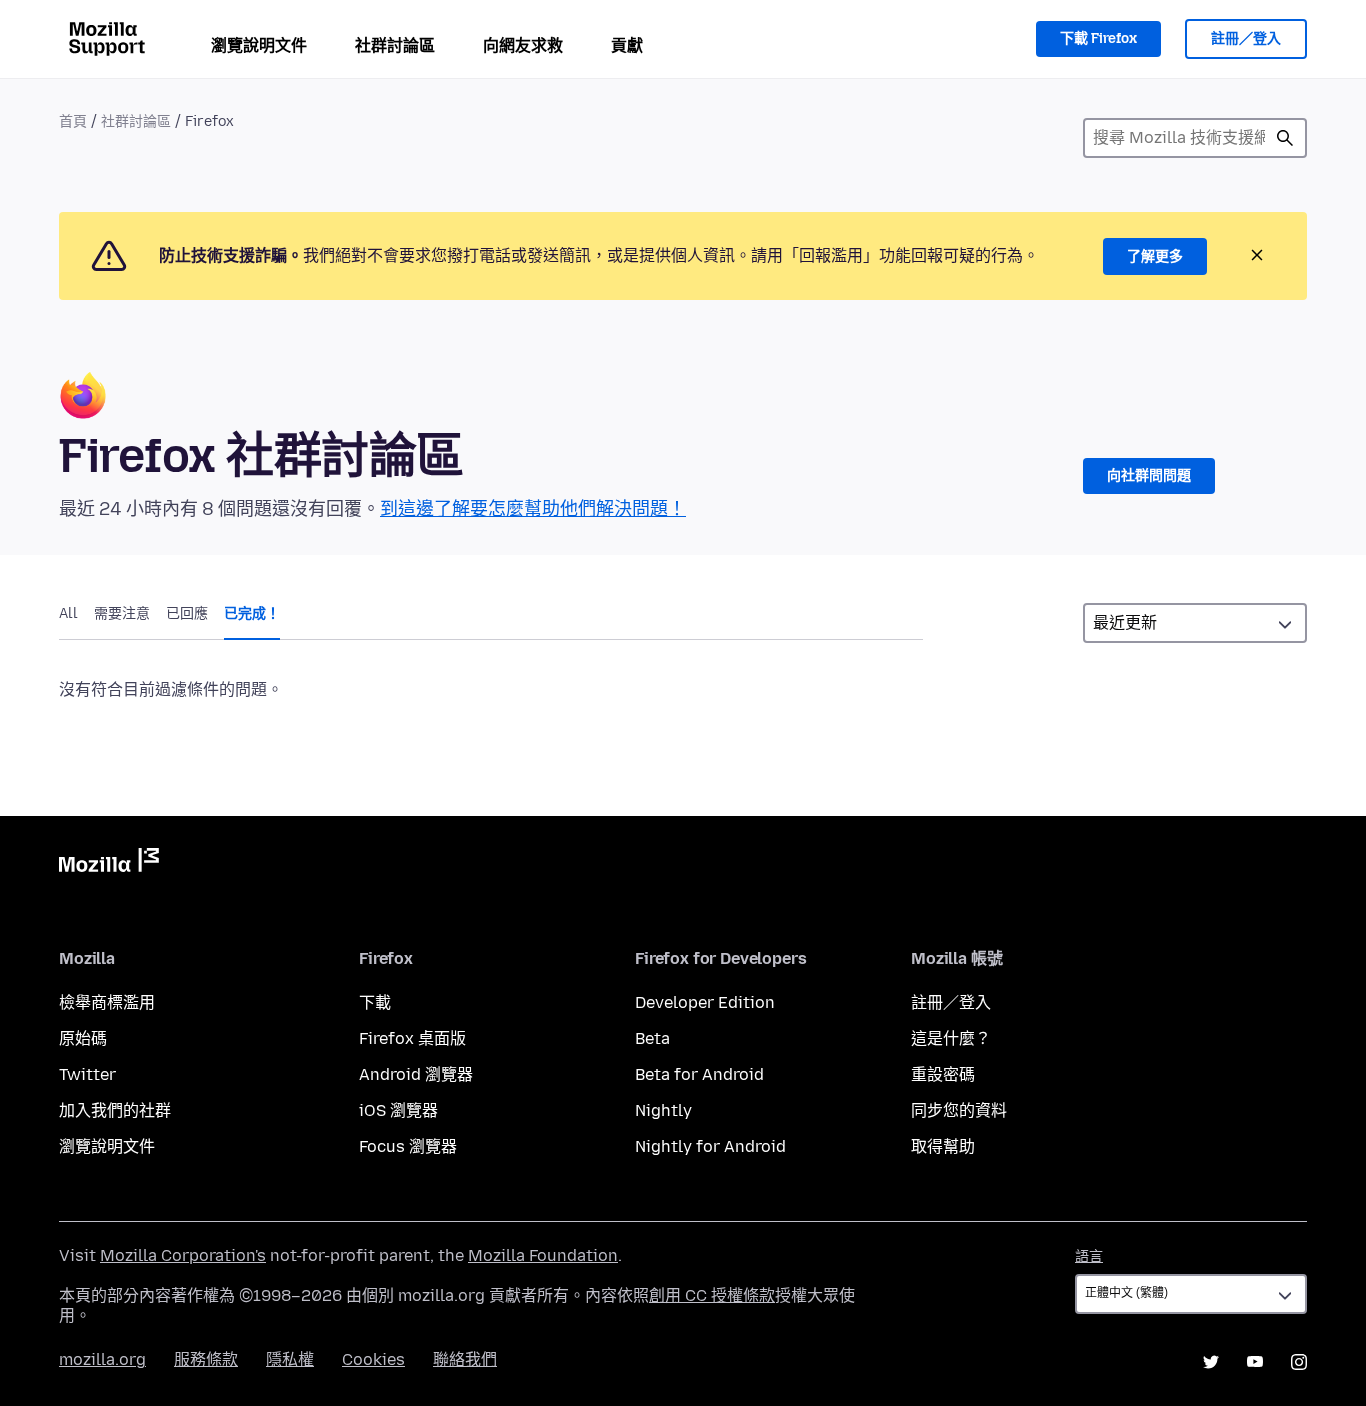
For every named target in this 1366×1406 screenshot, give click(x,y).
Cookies (373, 1359)
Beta (652, 1038)
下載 (375, 1002)
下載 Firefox (1098, 38)
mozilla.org (102, 1359)
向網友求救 (523, 45)
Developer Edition (705, 1002)
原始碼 (83, 1038)
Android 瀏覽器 (416, 1074)
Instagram (1299, 1362)
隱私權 (290, 1359)
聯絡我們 (465, 1359)
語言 (1089, 1256)
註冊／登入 (1246, 38)
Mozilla (109, 864)
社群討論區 (395, 45)
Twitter (87, 1074)
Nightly (663, 1110)
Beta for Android (699, 1074)
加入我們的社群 (115, 1110)
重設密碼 (943, 1074)
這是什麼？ (951, 1038)
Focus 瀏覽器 (408, 1146)
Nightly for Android (710, 1146)
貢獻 (627, 45)
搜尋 (1285, 138)
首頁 (73, 121)
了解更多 (1155, 256)
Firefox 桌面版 (412, 1038)
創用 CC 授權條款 (712, 1295)
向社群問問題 (1149, 475)
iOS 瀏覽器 (398, 1110)
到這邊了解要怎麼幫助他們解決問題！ (533, 509)
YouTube (1255, 1362)
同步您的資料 (959, 1110)
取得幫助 (943, 1146)
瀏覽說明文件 (259, 45)
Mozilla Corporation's (183, 1255)
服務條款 (206, 1359)
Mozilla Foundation (543, 1255)
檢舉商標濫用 (107, 1002)
